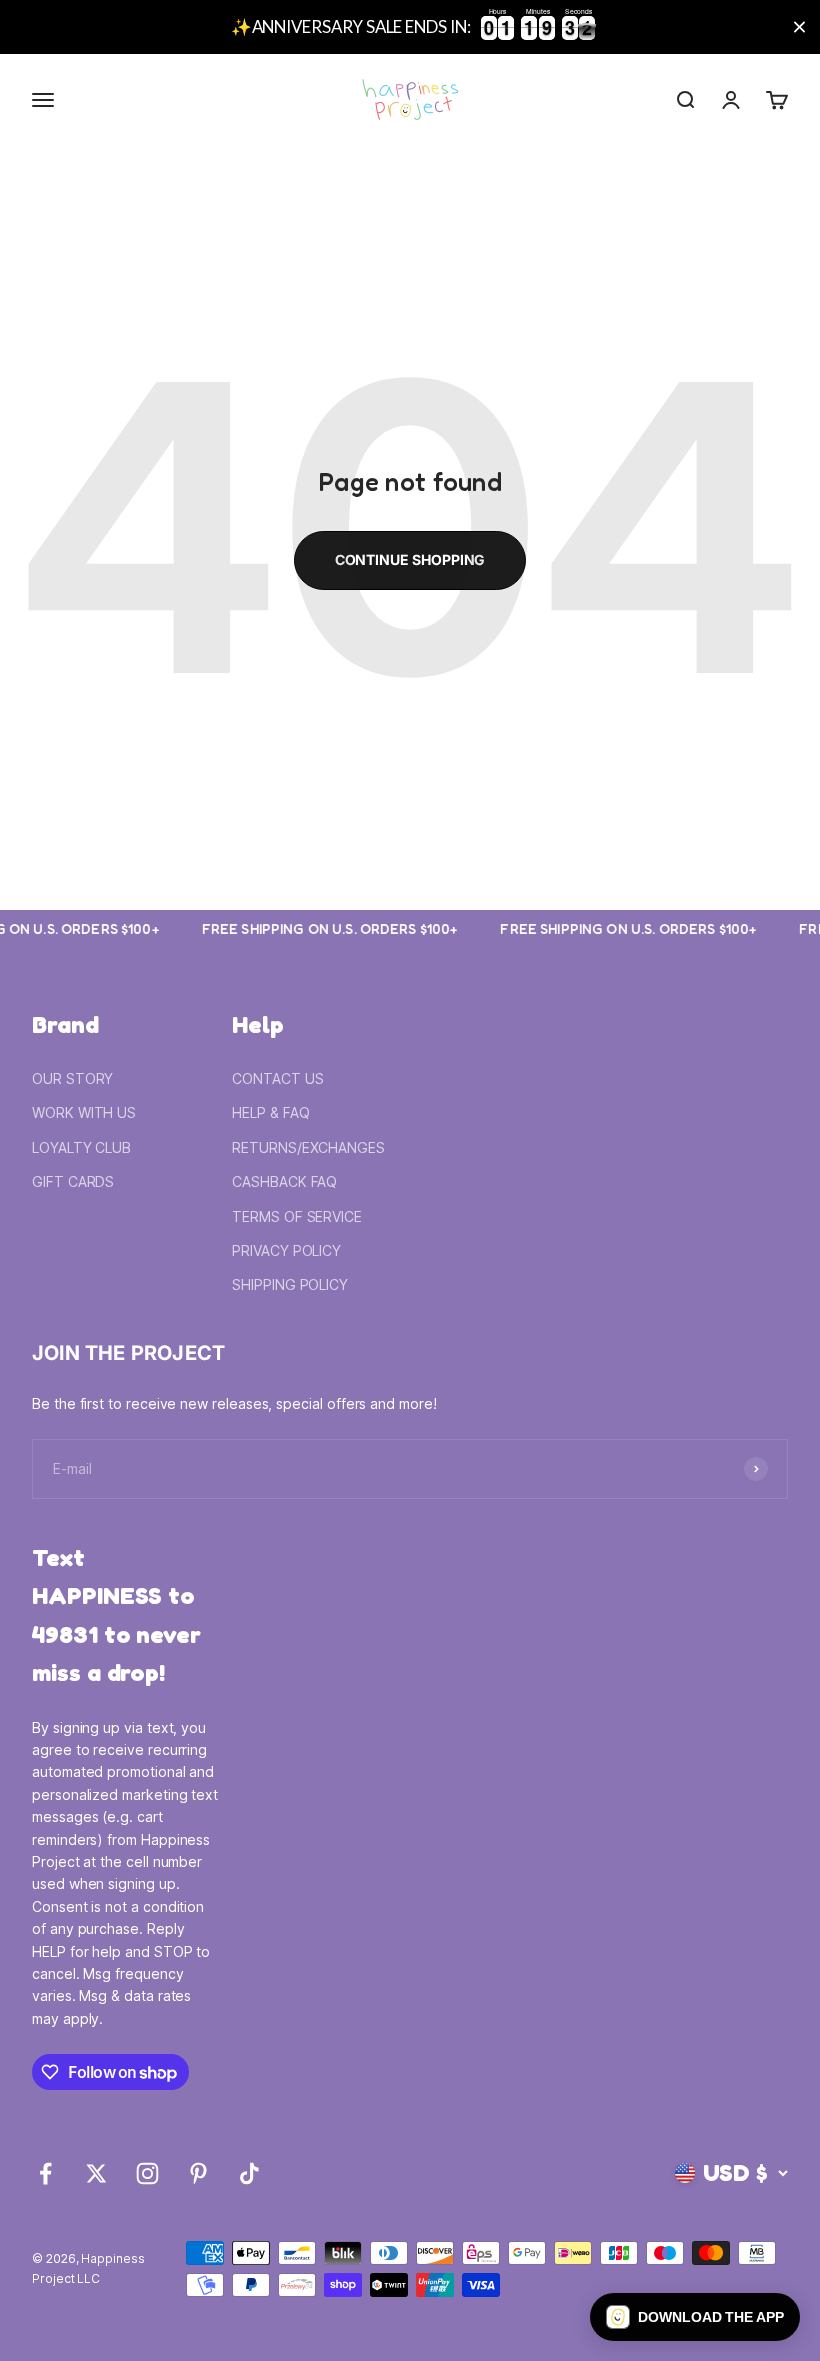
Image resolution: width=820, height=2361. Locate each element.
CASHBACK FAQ (284, 1181)
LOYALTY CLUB (81, 1147)
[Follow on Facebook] (45, 2173)
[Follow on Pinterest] (198, 2173)
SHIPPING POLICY (290, 1284)
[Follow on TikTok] (249, 2173)
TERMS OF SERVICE (297, 1216)
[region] (410, 27)
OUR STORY (72, 1078)
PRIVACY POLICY (286, 1250)
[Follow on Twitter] (96, 2173)
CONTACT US (277, 1078)
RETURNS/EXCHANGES (308, 1147)
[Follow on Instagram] (147, 2173)
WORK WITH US (84, 1112)
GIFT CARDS (73, 1181)
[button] (695, 2317)
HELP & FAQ (270, 1112)
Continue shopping (410, 559)
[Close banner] (799, 27)
